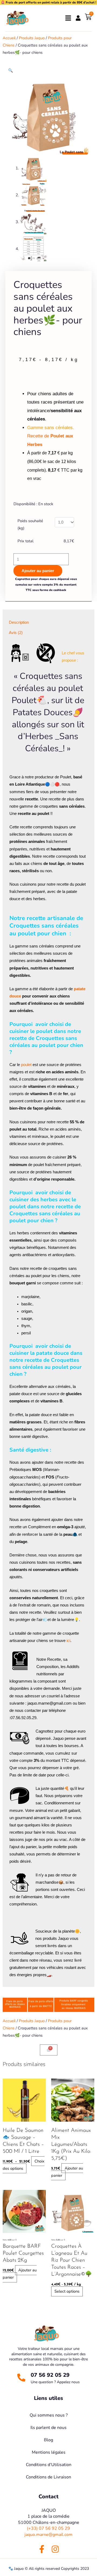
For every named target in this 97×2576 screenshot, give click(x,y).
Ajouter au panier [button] (67, 2172)
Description (19, 622)
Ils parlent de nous (48, 2428)
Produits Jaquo (32, 38)
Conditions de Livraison (48, 2477)
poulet (26, 1065)
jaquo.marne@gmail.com (48, 2535)
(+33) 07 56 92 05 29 (48, 2528)
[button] (11, 70)
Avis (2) (16, 633)
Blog (48, 2440)
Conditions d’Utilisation (49, 2465)
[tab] (48, 623)
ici (68, 1641)
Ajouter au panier (38, 571)
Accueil (9, 38)
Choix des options (24, 2165)
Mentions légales (49, 2452)
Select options (67, 2291)
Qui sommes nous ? (49, 2415)
